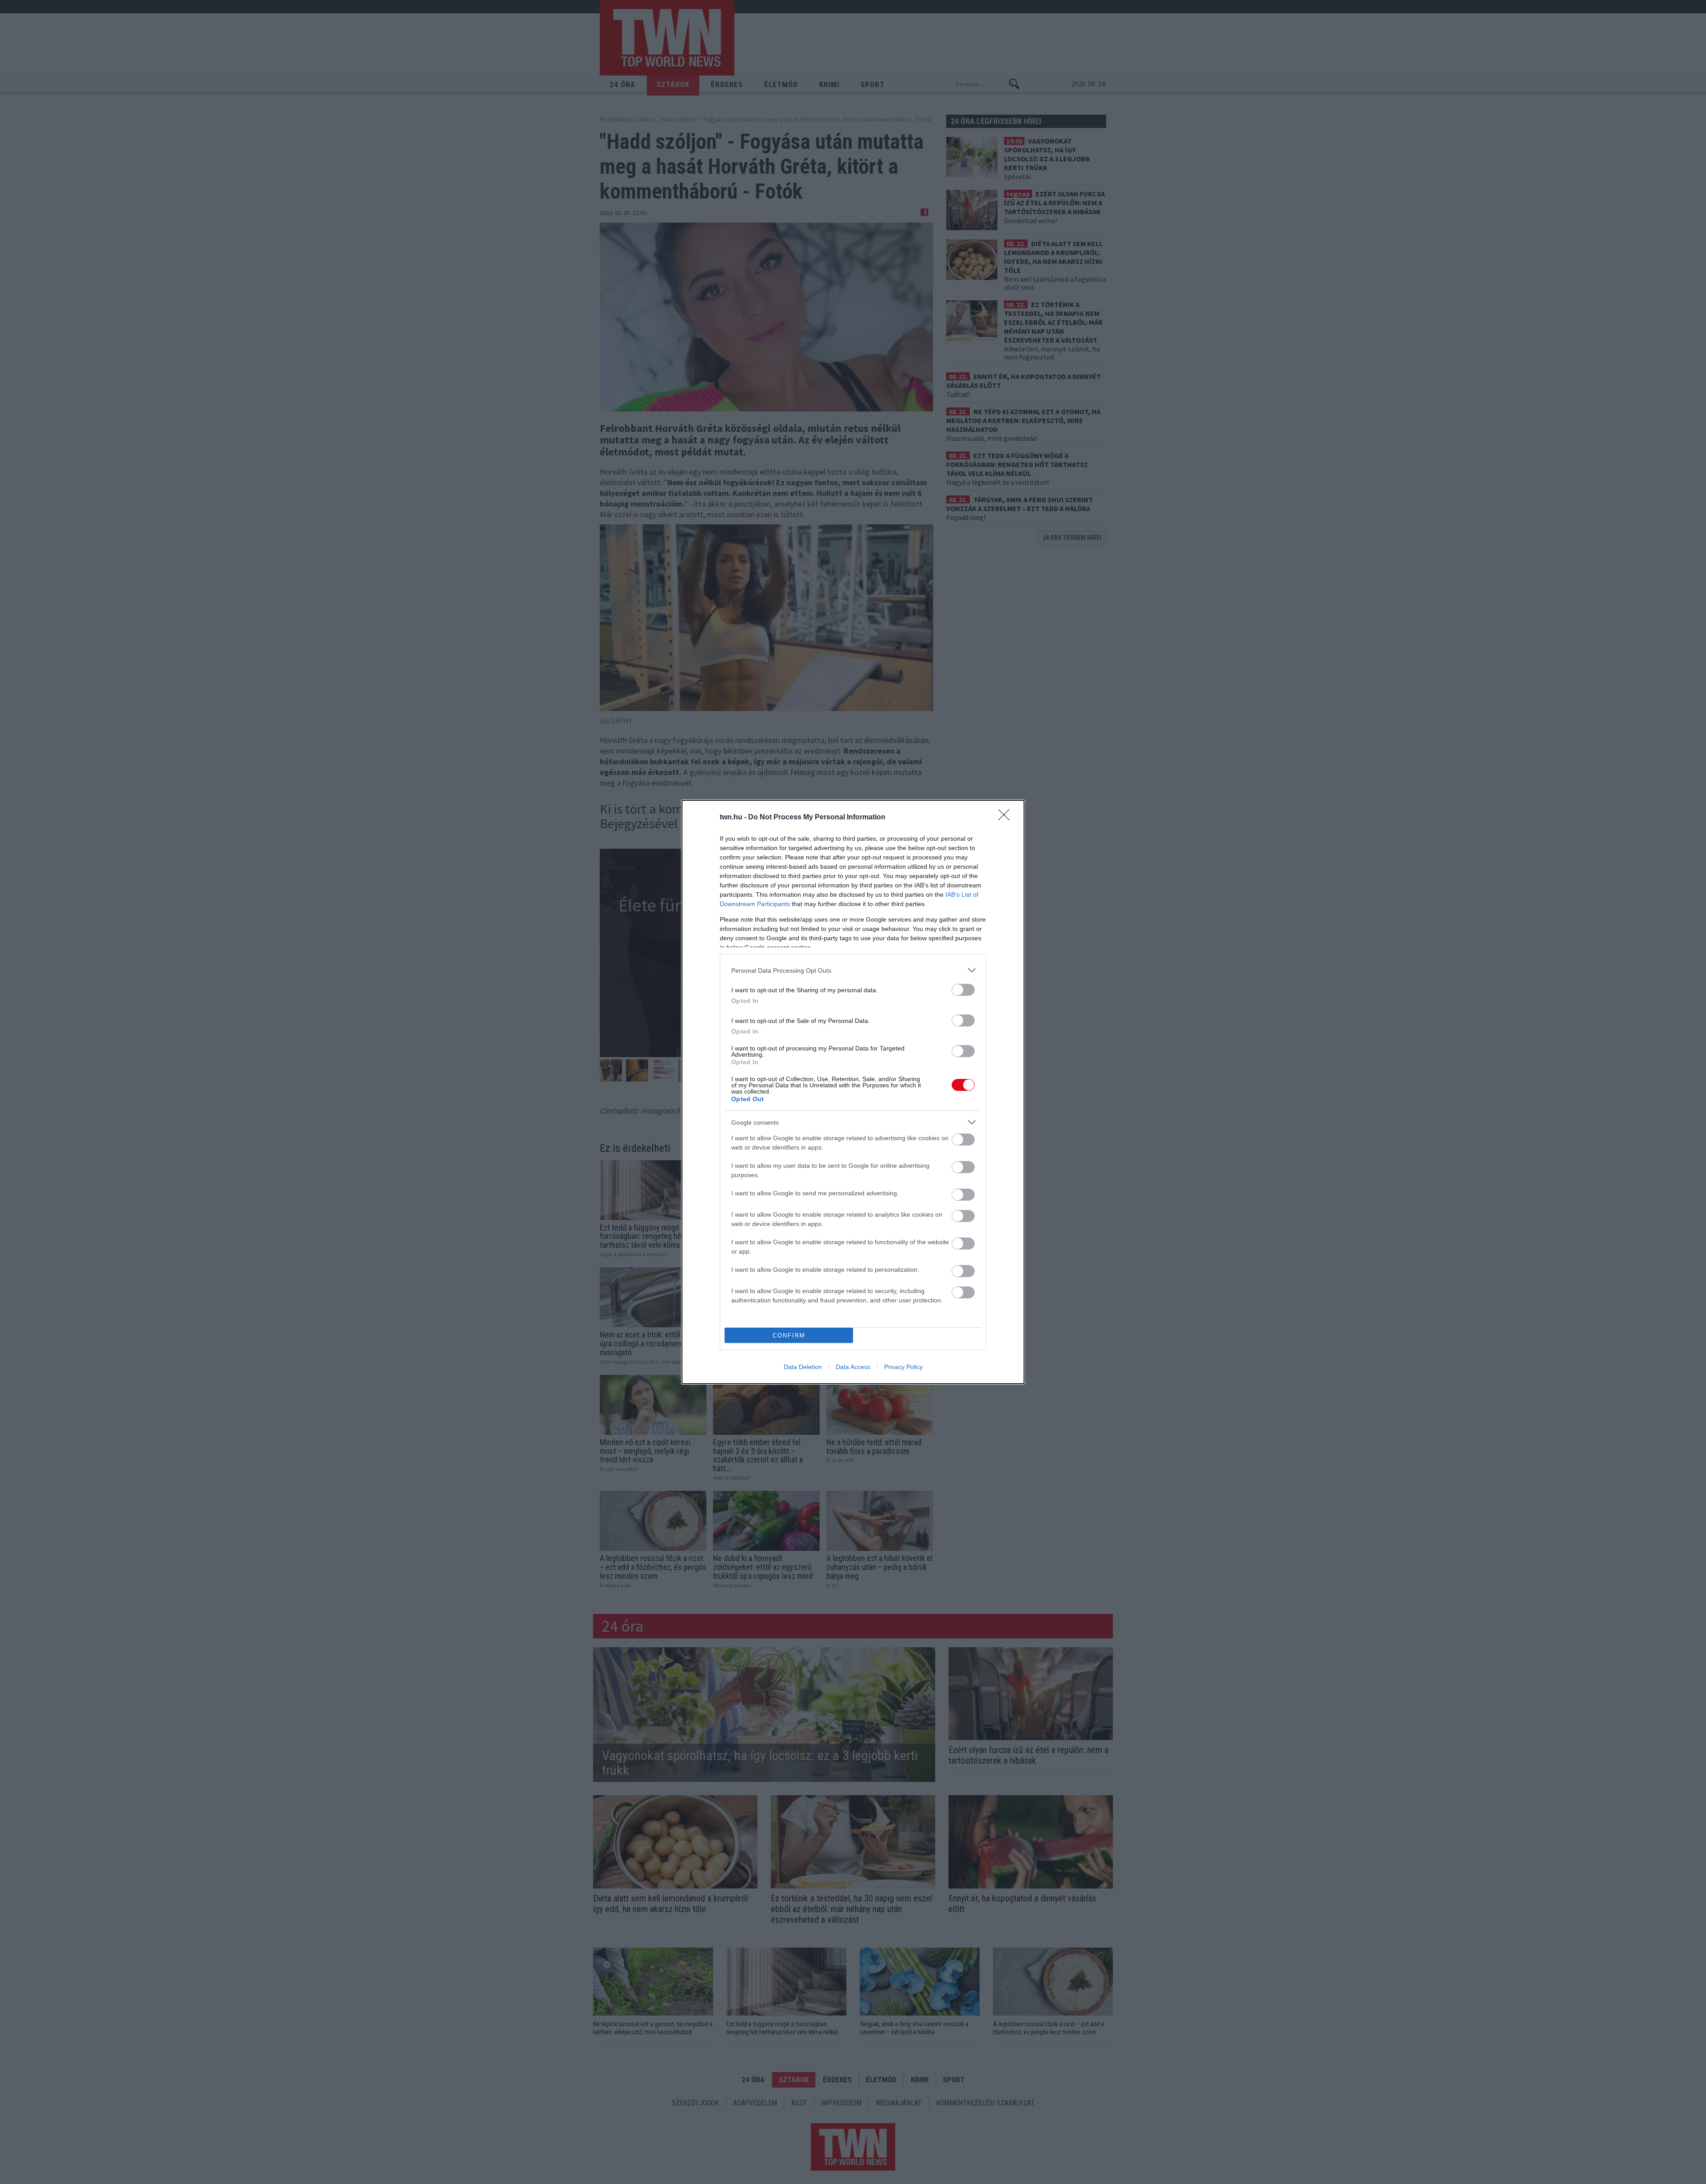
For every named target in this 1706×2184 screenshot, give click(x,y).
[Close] (1007, 818)
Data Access (853, 1367)
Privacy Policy (903, 1367)
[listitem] (853, 970)
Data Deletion (803, 1367)
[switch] (963, 990)
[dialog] (853, 1092)
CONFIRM (789, 1336)
